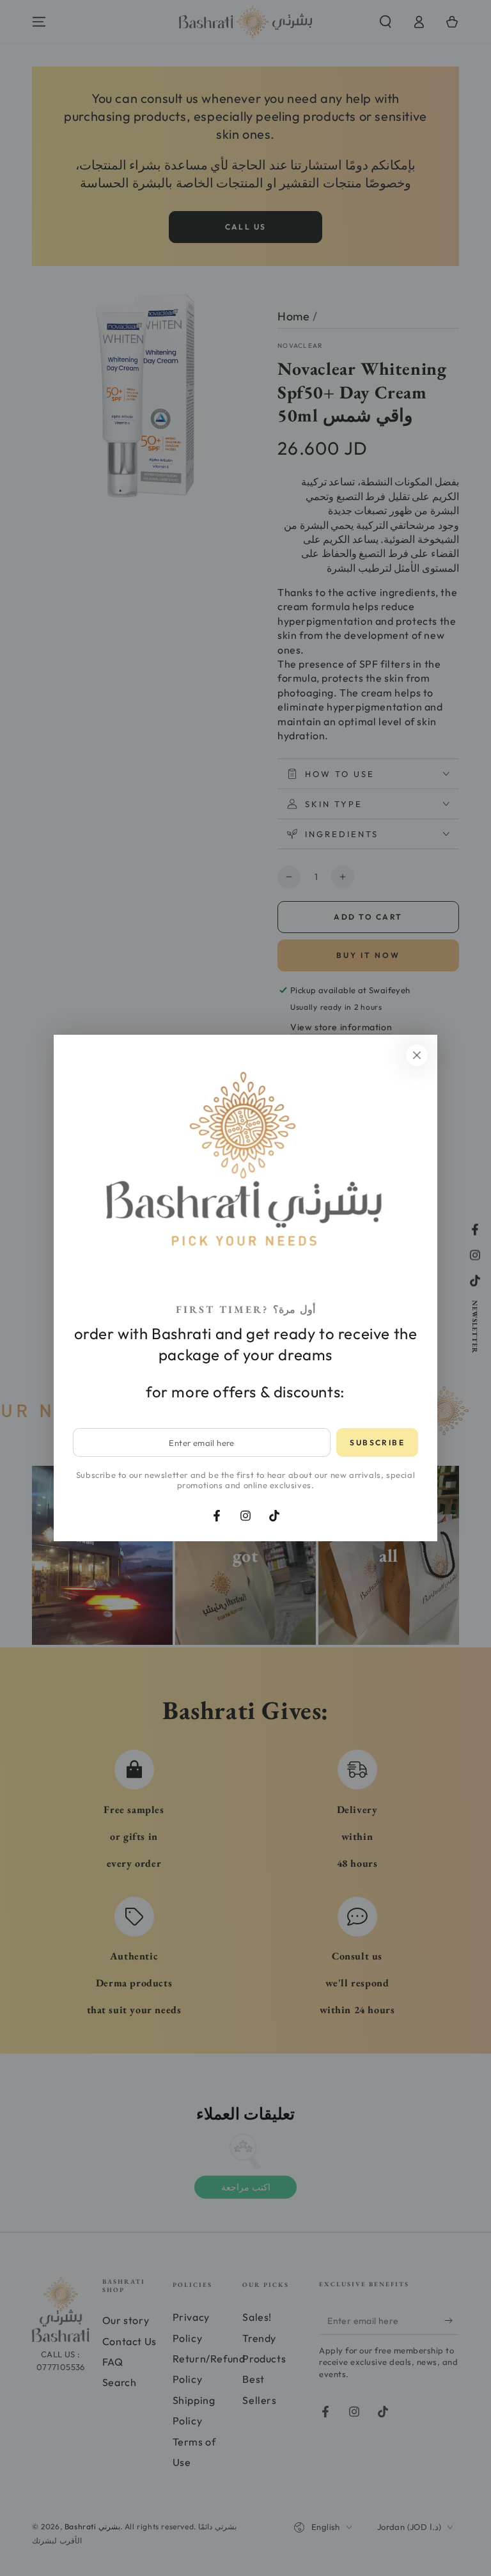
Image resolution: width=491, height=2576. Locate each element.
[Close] (417, 1055)
